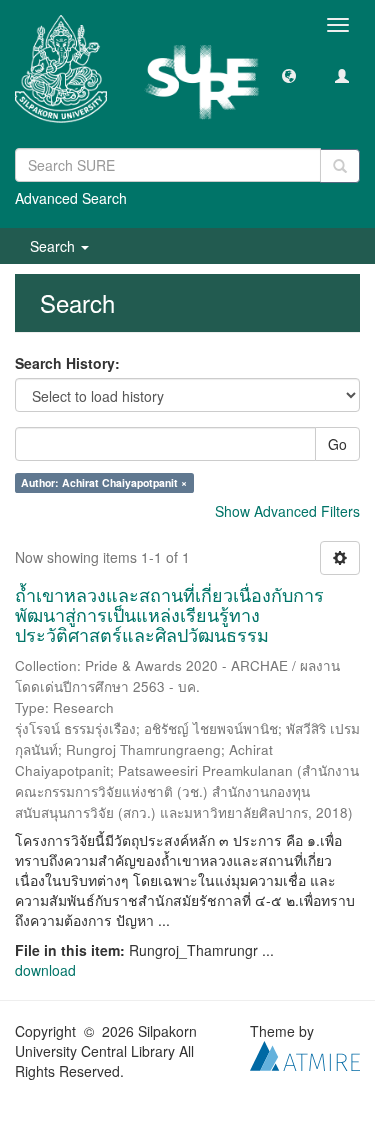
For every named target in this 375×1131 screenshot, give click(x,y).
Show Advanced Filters (287, 511)
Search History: (67, 363)
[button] (289, 75)
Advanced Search (71, 198)
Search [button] (54, 246)
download (45, 970)
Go (337, 444)
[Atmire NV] (305, 1054)
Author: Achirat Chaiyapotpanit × (104, 482)
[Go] (340, 166)
